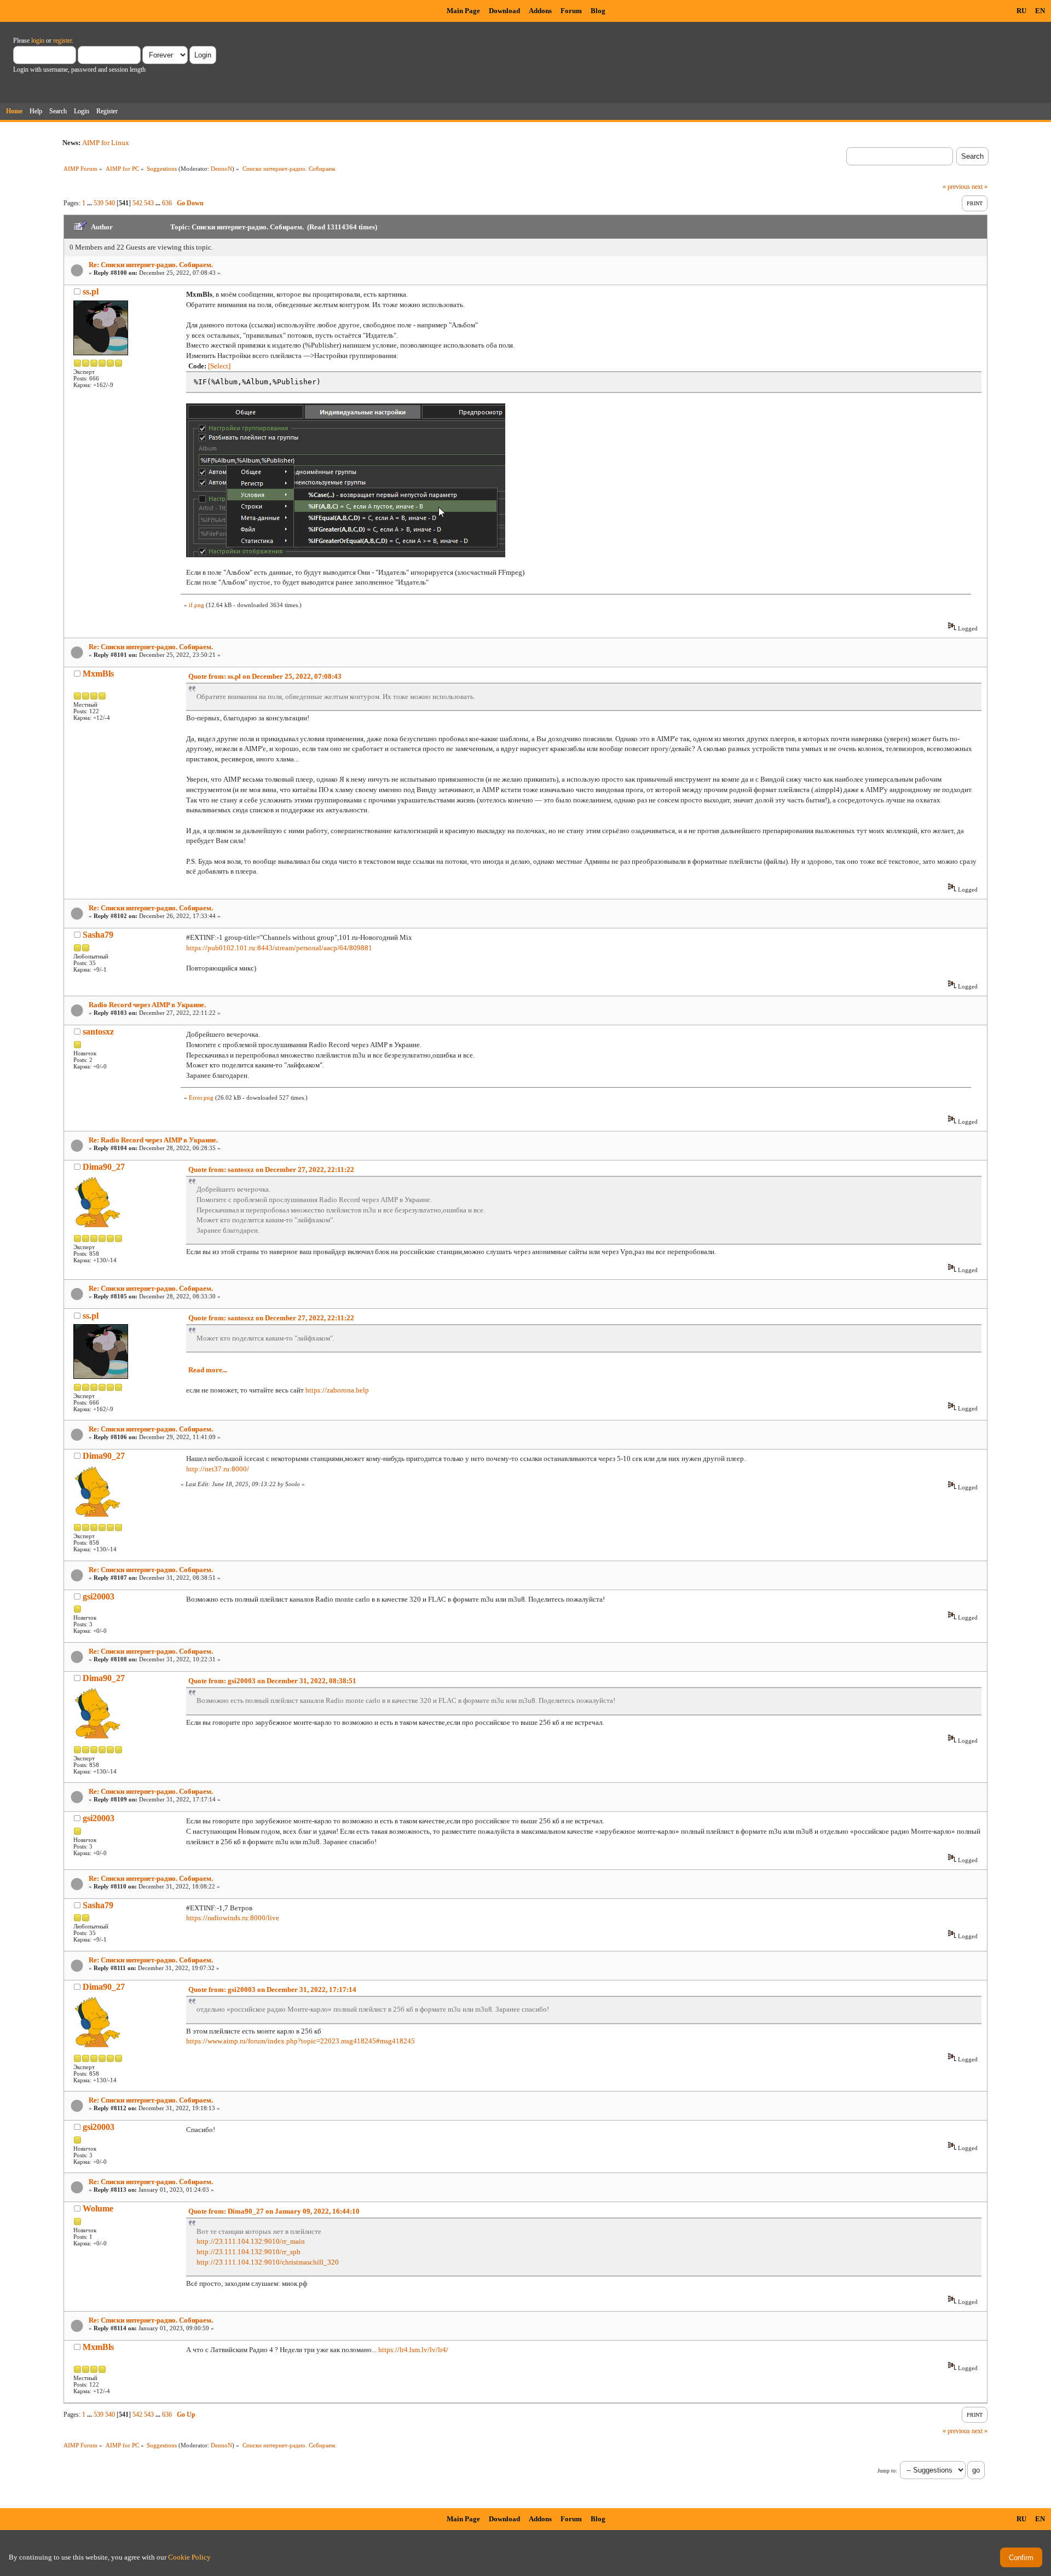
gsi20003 (99, 1596)
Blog (598, 11)
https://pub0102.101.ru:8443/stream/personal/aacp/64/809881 (279, 948)
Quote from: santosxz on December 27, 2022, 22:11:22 (271, 1169)
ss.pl (91, 291)
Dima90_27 (104, 1167)
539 (99, 203)
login (38, 41)
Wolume (98, 2208)
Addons (540, 11)
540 (110, 203)
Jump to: (887, 2471)
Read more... (208, 1370)
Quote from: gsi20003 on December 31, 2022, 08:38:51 (272, 1681)
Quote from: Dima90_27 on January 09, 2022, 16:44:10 (274, 2211)
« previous (956, 187)
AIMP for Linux (106, 143)
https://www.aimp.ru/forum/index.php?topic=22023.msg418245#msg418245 (301, 2041)
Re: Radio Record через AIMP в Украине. (153, 1140)
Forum (571, 11)
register (62, 41)
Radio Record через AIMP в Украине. (147, 1005)
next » (980, 187)
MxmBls (98, 674)
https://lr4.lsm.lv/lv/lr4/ (413, 2350)
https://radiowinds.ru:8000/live (233, 1918)
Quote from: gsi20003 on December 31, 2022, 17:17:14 (272, 1989)
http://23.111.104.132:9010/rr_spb (249, 2252)
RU (1021, 11)
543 (149, 203)
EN (1040, 11)
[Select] (219, 366)
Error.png (201, 1098)
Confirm (1021, 2558)
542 (137, 203)
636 (167, 203)
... (90, 203)
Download (504, 11)
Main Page (463, 11)
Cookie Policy (189, 2557)
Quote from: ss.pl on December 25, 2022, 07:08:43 (265, 676)
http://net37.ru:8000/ (218, 1469)
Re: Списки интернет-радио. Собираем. (151, 265)
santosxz (98, 1032)
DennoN (221, 169)
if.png (197, 605)
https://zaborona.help (337, 1390)
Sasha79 (98, 935)
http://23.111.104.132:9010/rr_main (251, 2241)
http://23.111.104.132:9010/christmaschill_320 (268, 2262)
